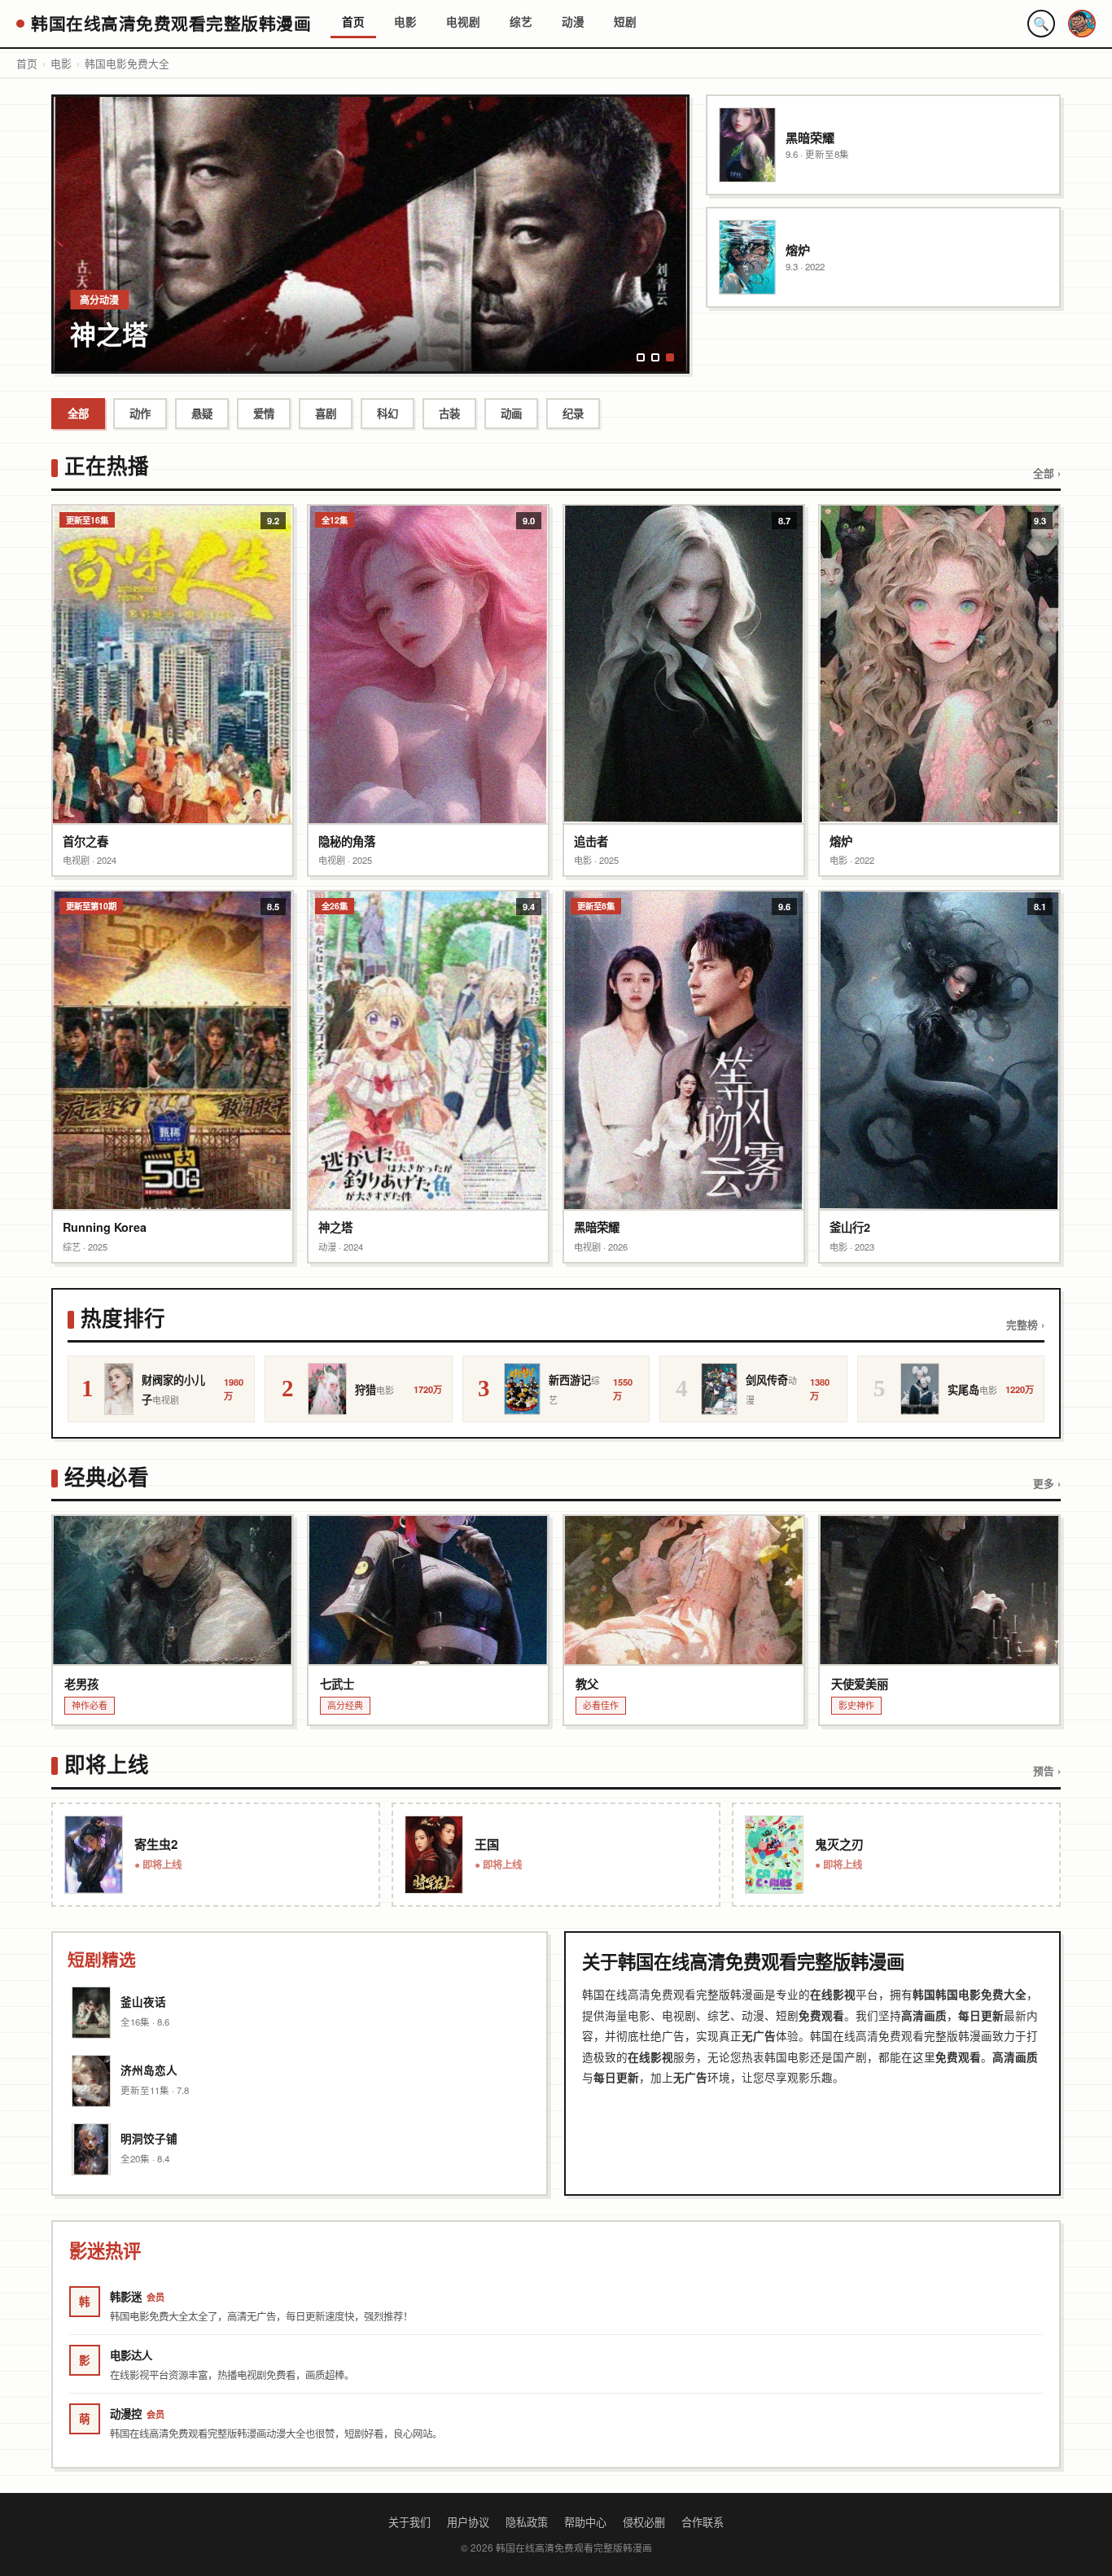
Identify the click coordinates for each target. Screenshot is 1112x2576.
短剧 (625, 22)
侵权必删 (644, 2522)
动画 (511, 413)
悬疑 (202, 413)
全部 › (1047, 473)
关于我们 (409, 2522)
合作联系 (703, 2522)
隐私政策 (527, 2522)
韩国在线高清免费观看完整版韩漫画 (171, 23)
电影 (405, 22)
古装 (449, 413)
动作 (140, 413)
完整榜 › (1025, 1325)
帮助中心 (585, 2522)
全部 (78, 413)
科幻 (387, 413)
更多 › (1047, 1483)
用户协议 (468, 2522)
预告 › (1047, 1771)
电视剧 (463, 22)
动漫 (573, 22)
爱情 (264, 413)
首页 (353, 22)
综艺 (521, 22)
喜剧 (326, 413)
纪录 (573, 413)
